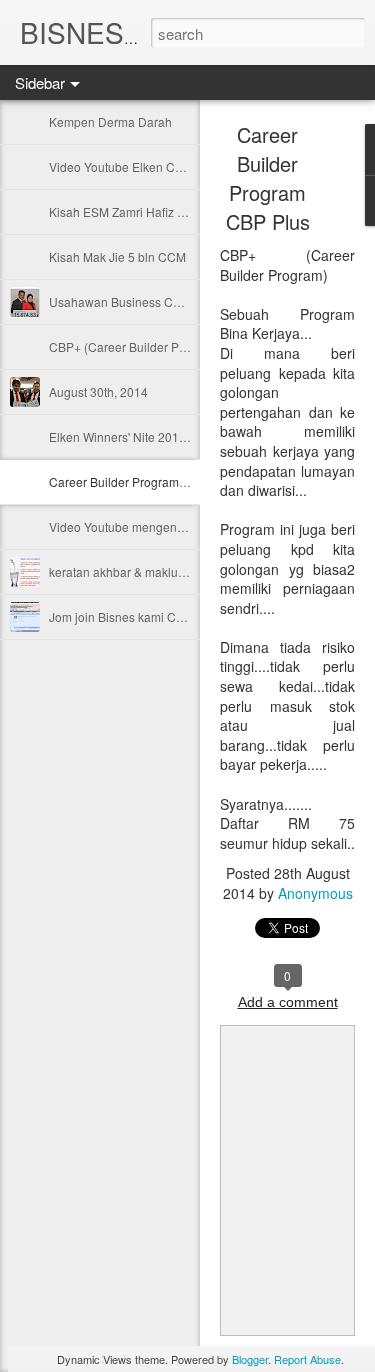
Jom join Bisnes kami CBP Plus (134, 616)
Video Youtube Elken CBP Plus (133, 166)
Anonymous (315, 893)
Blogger (250, 1359)
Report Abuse (307, 1359)
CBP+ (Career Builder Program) (135, 346)
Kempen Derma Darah (110, 121)
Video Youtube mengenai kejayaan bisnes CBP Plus (191, 526)
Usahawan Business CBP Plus (132, 301)
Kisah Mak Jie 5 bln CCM (117, 256)
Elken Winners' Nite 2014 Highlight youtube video (183, 436)
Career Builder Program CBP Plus (141, 481)
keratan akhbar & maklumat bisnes (143, 571)
